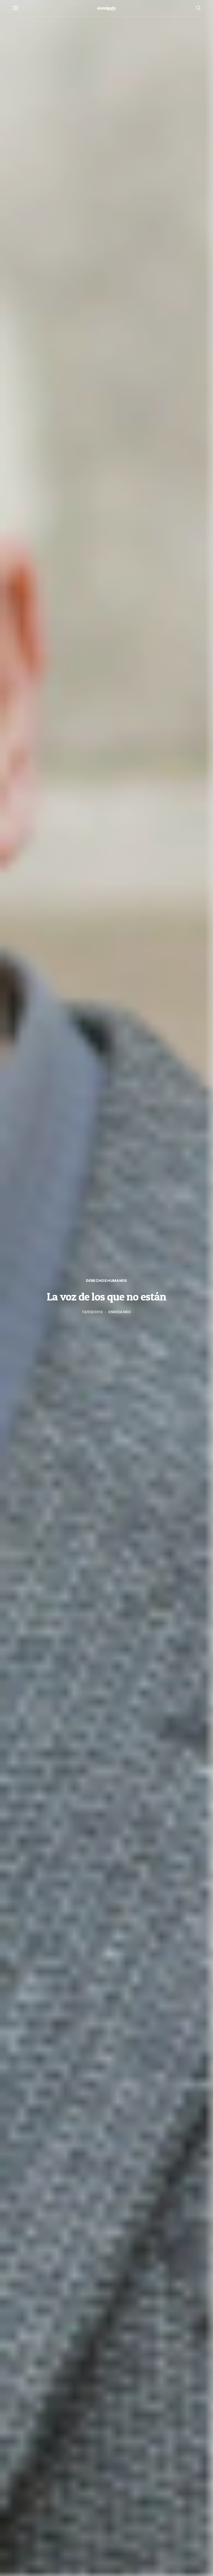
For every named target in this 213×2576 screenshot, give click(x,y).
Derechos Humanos (106, 1281)
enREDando (120, 1312)
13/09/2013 (92, 1312)
